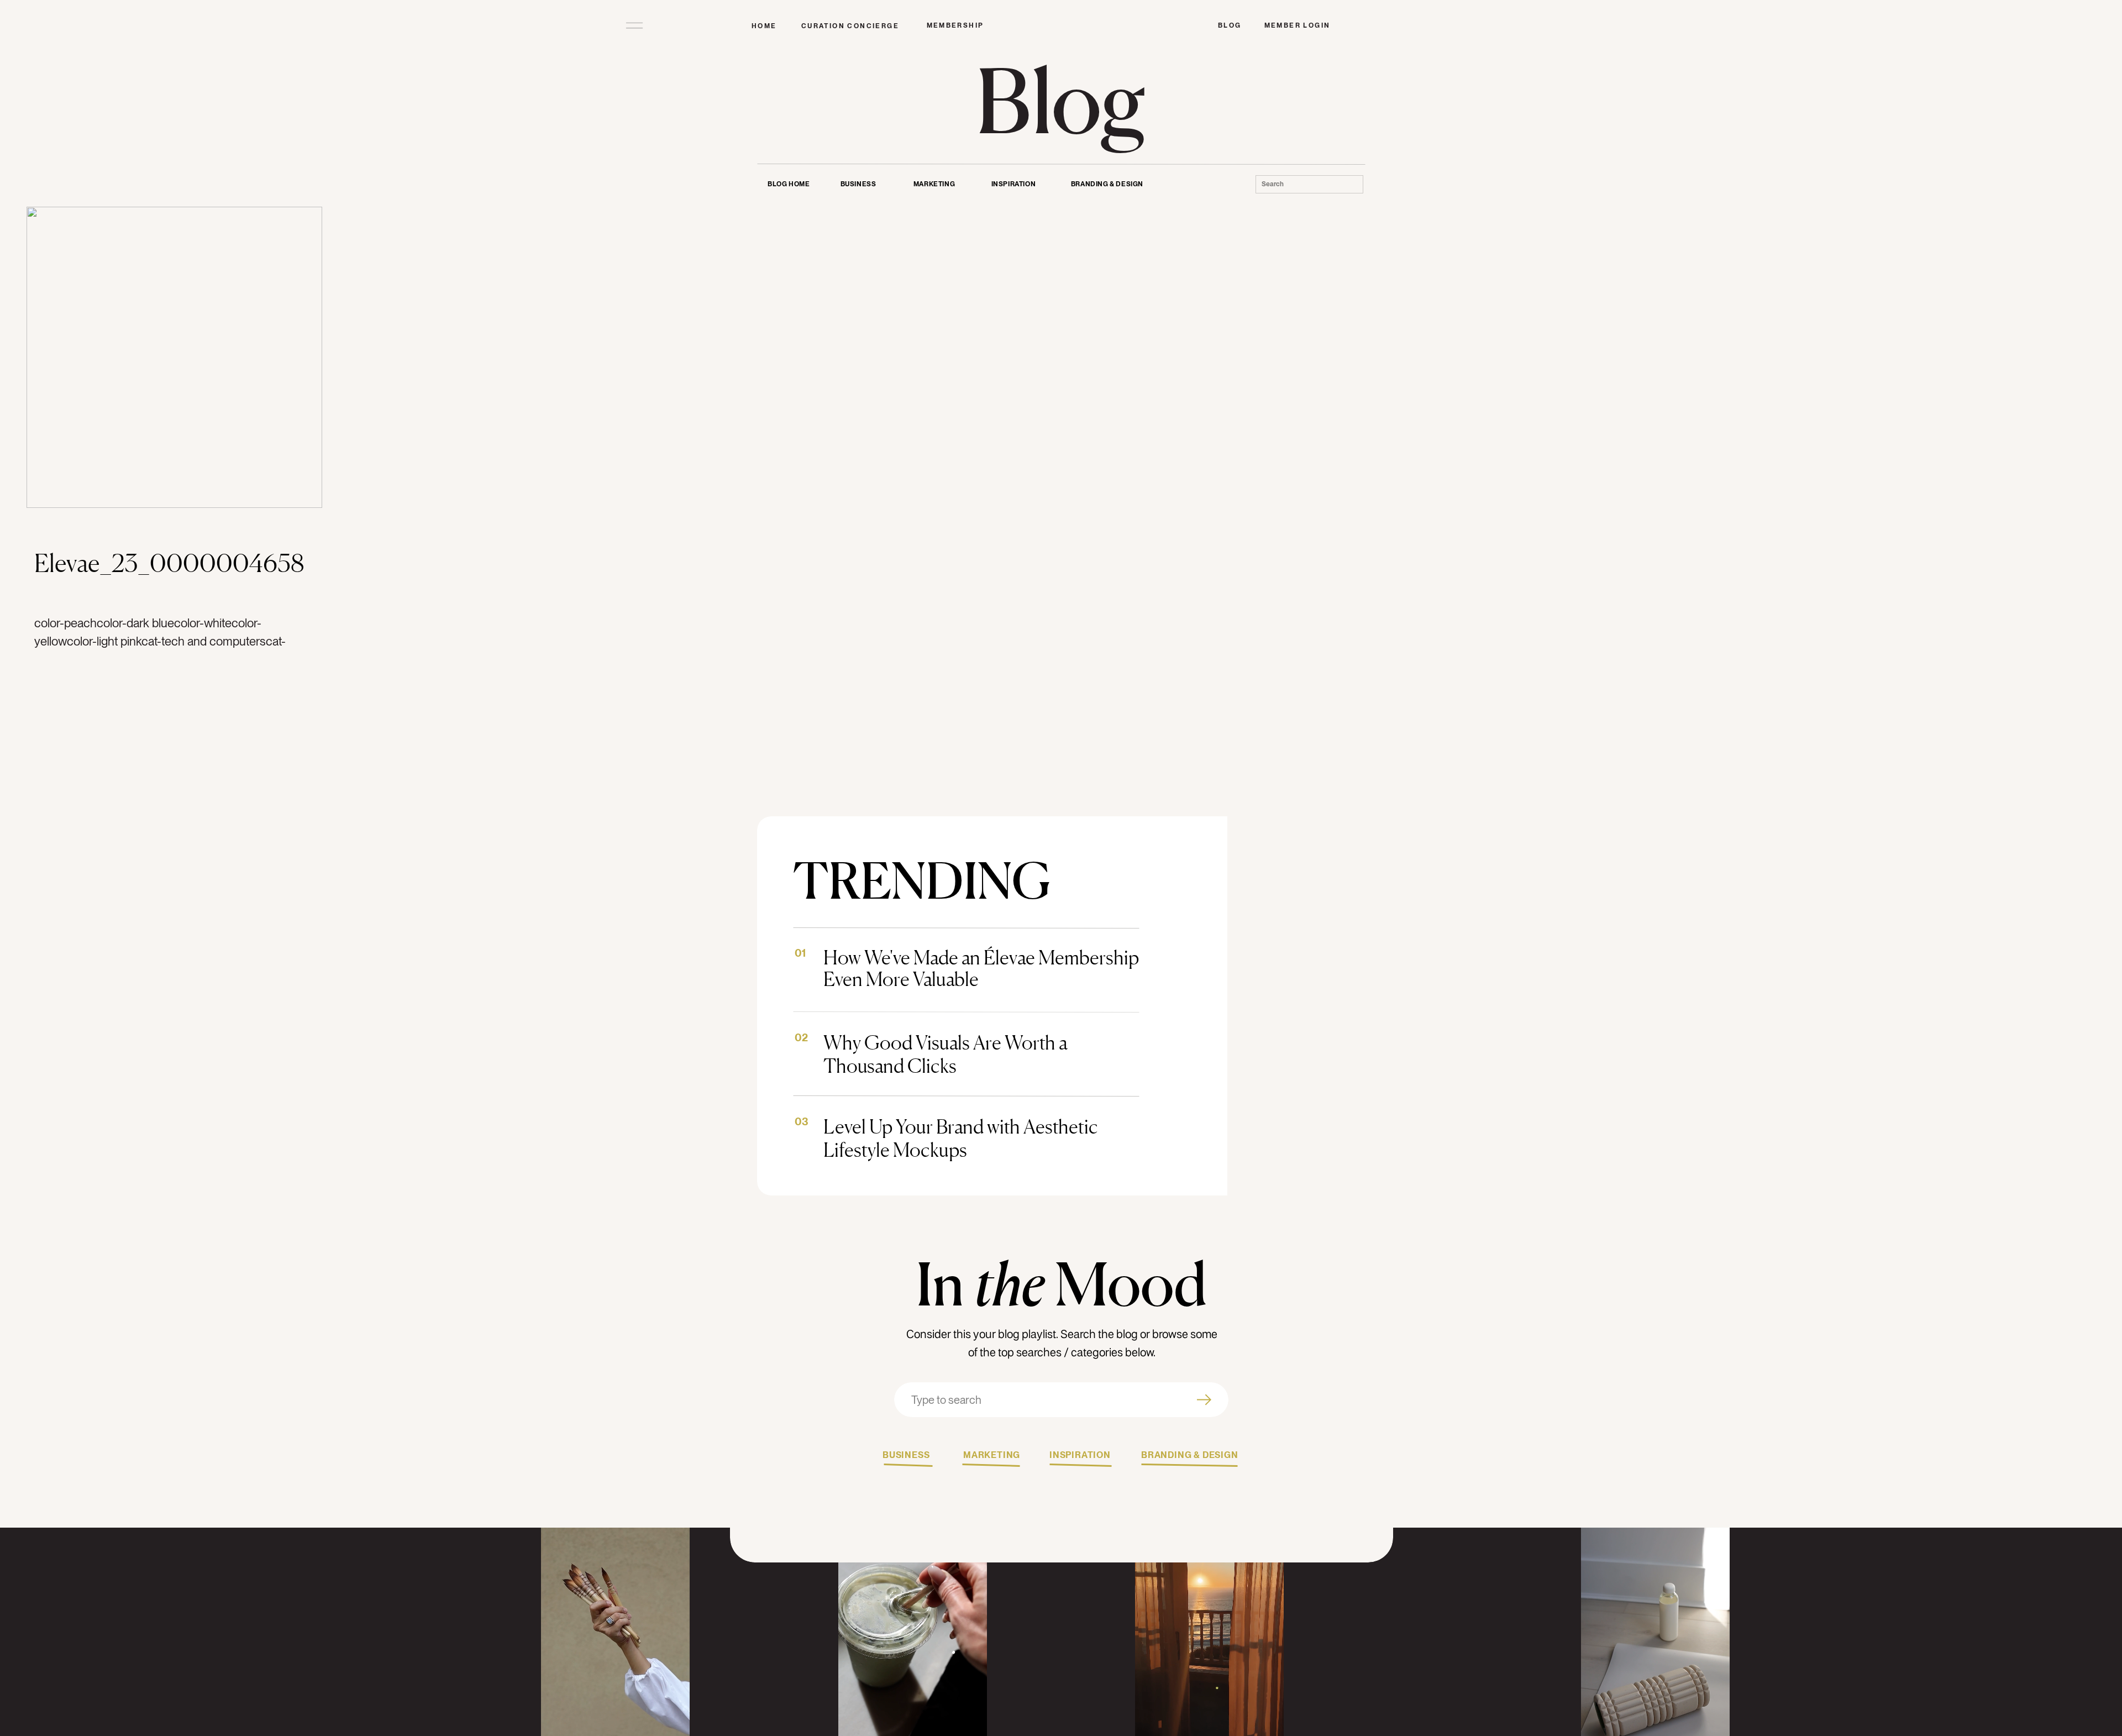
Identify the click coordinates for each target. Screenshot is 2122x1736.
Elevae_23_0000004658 (169, 563)
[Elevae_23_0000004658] (174, 357)
